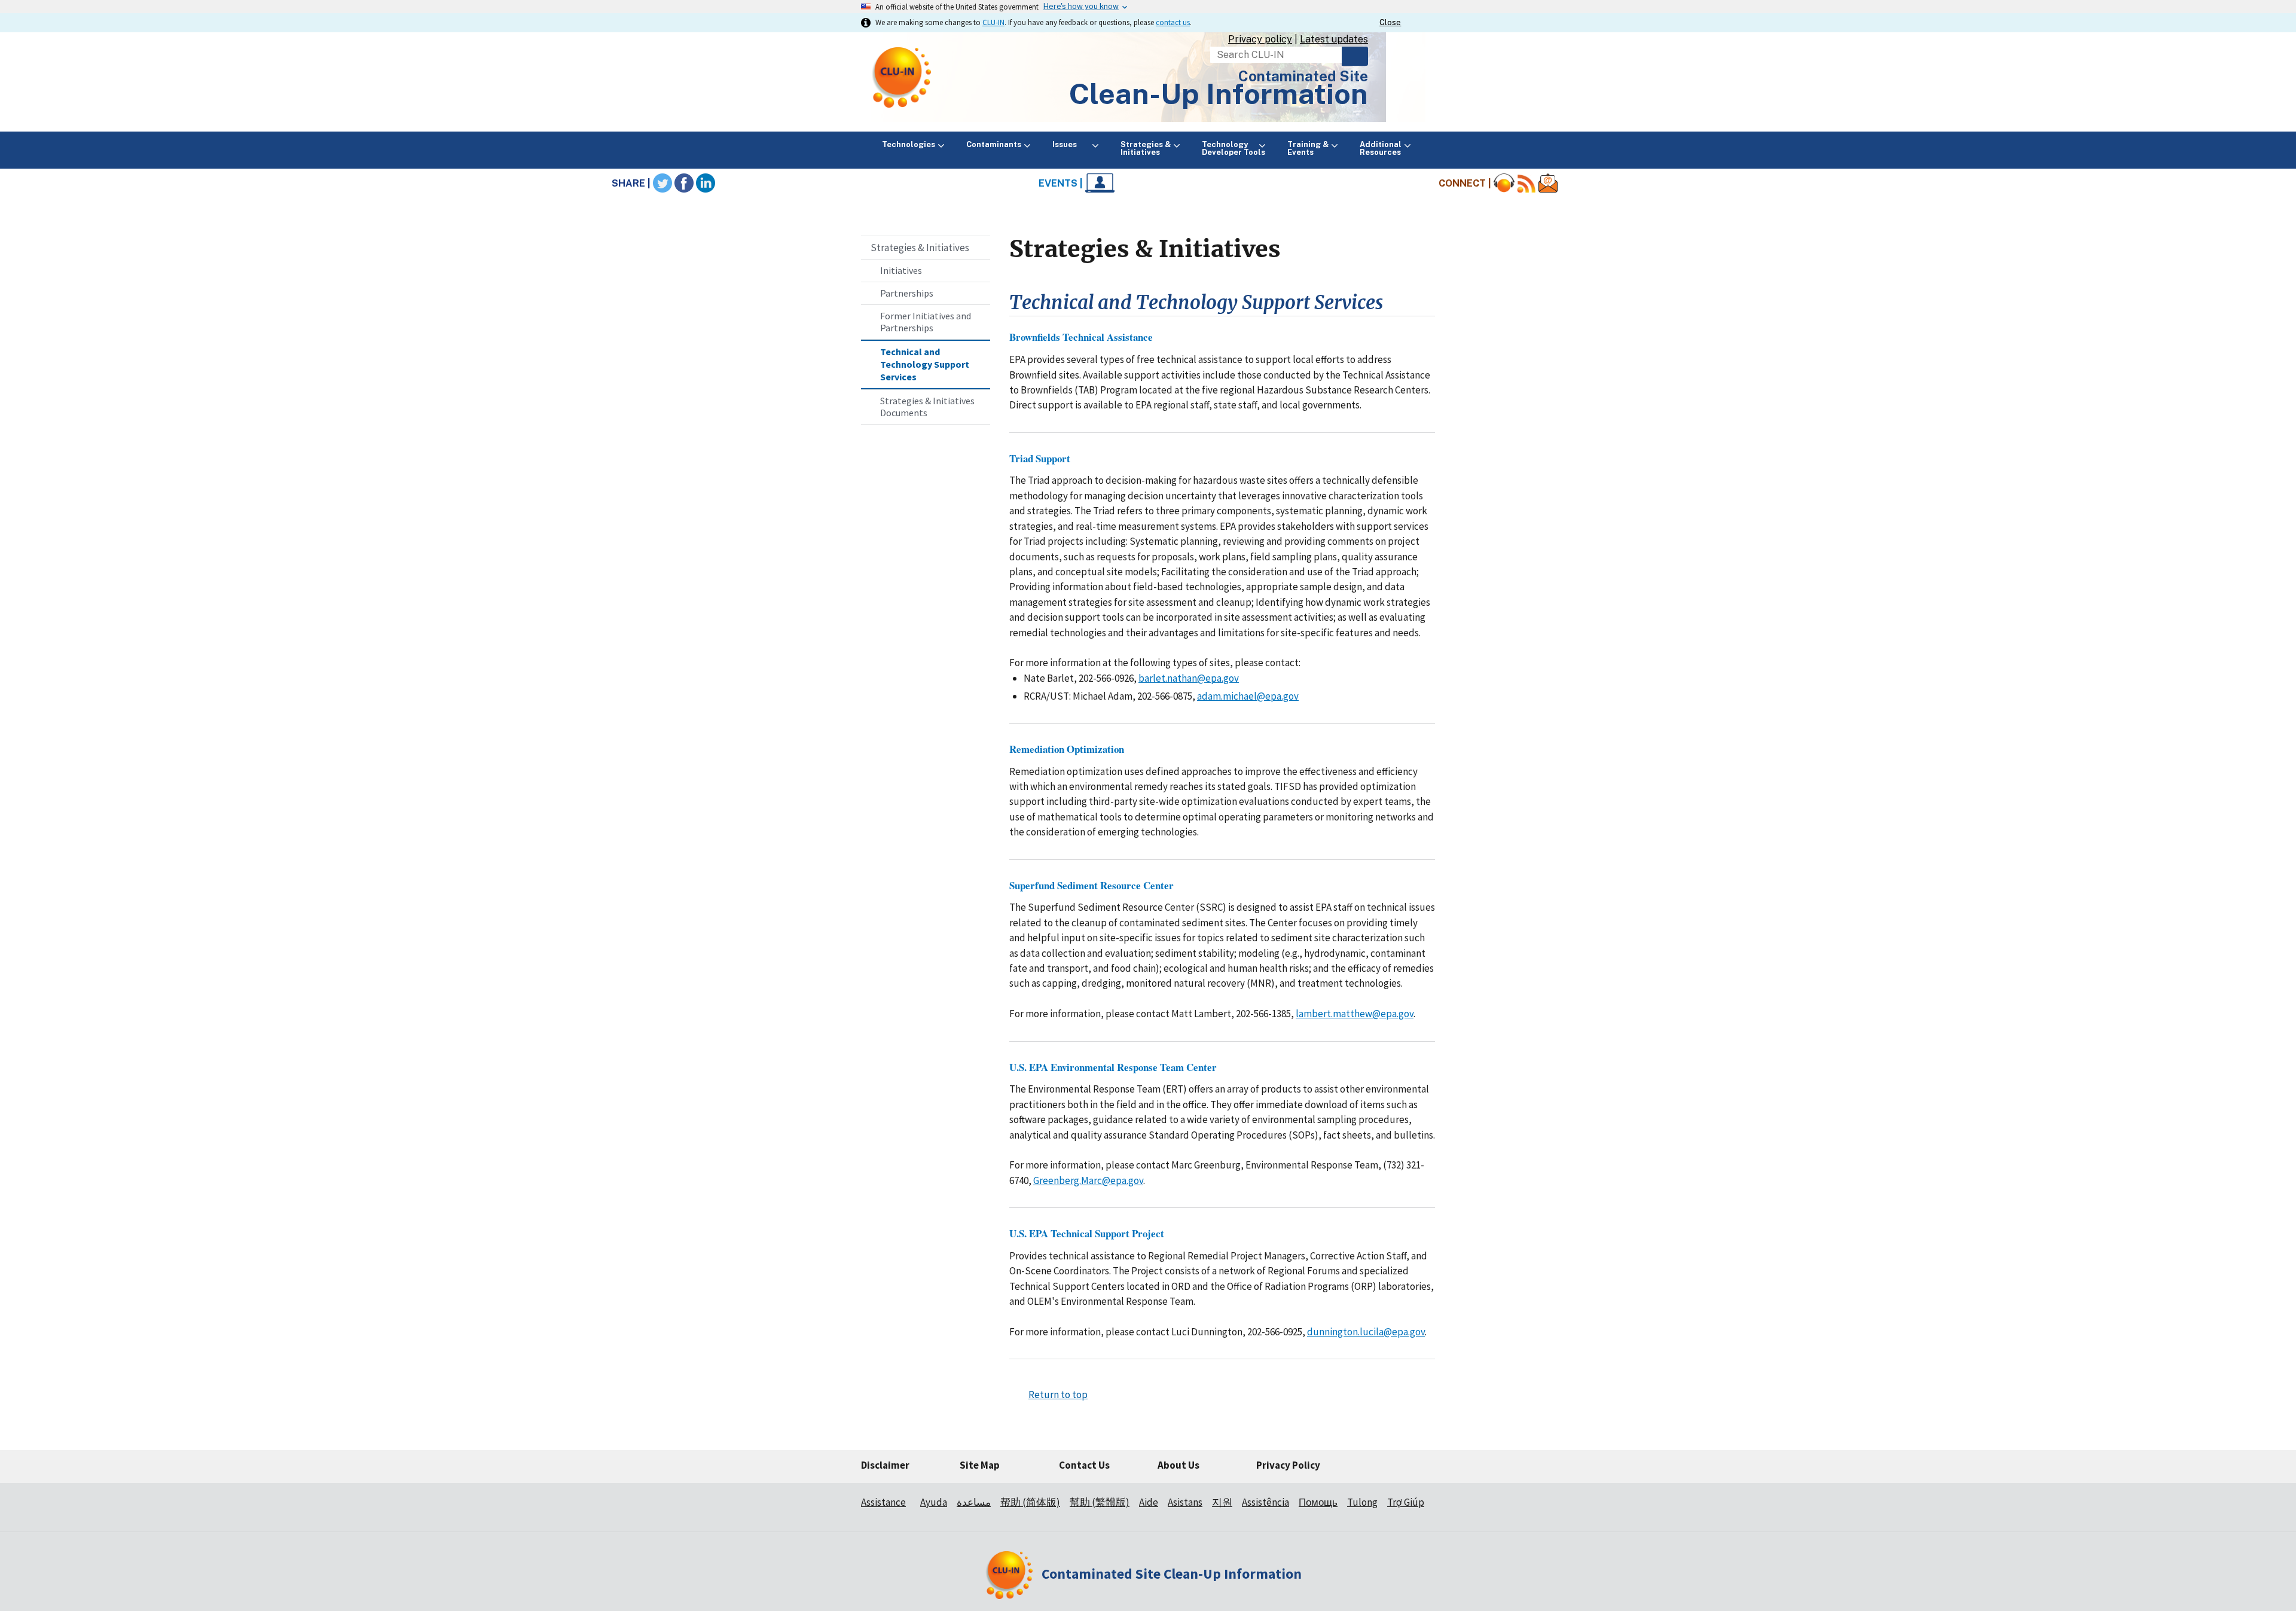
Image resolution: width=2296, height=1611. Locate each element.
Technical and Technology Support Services (925, 364)
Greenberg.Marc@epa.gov (1088, 1180)
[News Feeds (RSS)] (1526, 183)
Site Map (980, 1465)
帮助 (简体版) (1030, 1502)
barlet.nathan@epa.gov (1189, 678)
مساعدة (974, 1502)
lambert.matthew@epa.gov (1355, 1014)
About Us (1178, 1465)
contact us (1173, 22)
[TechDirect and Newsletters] (1548, 183)
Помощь (1318, 1502)
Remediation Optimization (1067, 749)
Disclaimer (885, 1465)
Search (1355, 56)
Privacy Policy (1288, 1465)
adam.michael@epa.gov (1248, 696)
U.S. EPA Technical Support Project (1087, 1233)
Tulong (1362, 1502)
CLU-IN (993, 22)
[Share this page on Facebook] (684, 183)
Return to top (1058, 1395)
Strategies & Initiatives (920, 248)
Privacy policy (1260, 39)
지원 (1222, 1502)
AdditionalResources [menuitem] (1381, 148)
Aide (1149, 1502)
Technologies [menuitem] (909, 144)
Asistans (1185, 1502)
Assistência (1265, 1502)
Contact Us (1084, 1465)
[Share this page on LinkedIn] (706, 183)
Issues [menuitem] (1071, 144)
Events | (1062, 183)
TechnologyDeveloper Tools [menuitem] (1234, 148)
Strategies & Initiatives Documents (927, 407)
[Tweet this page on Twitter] (662, 183)
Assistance (883, 1502)
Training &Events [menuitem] (1308, 148)
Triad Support (1040, 458)
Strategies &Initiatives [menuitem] (1146, 148)
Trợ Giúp (1406, 1502)
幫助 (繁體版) (1100, 1502)
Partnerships (907, 293)
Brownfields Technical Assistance (1081, 337)
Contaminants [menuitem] (994, 144)
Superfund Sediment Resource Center (1091, 885)
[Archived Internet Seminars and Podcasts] (1504, 183)
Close (1390, 22)
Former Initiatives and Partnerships (926, 322)
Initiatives (901, 270)
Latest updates (1334, 39)
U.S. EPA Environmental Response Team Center (1113, 1067)
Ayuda (934, 1502)
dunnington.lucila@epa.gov (1366, 1332)
